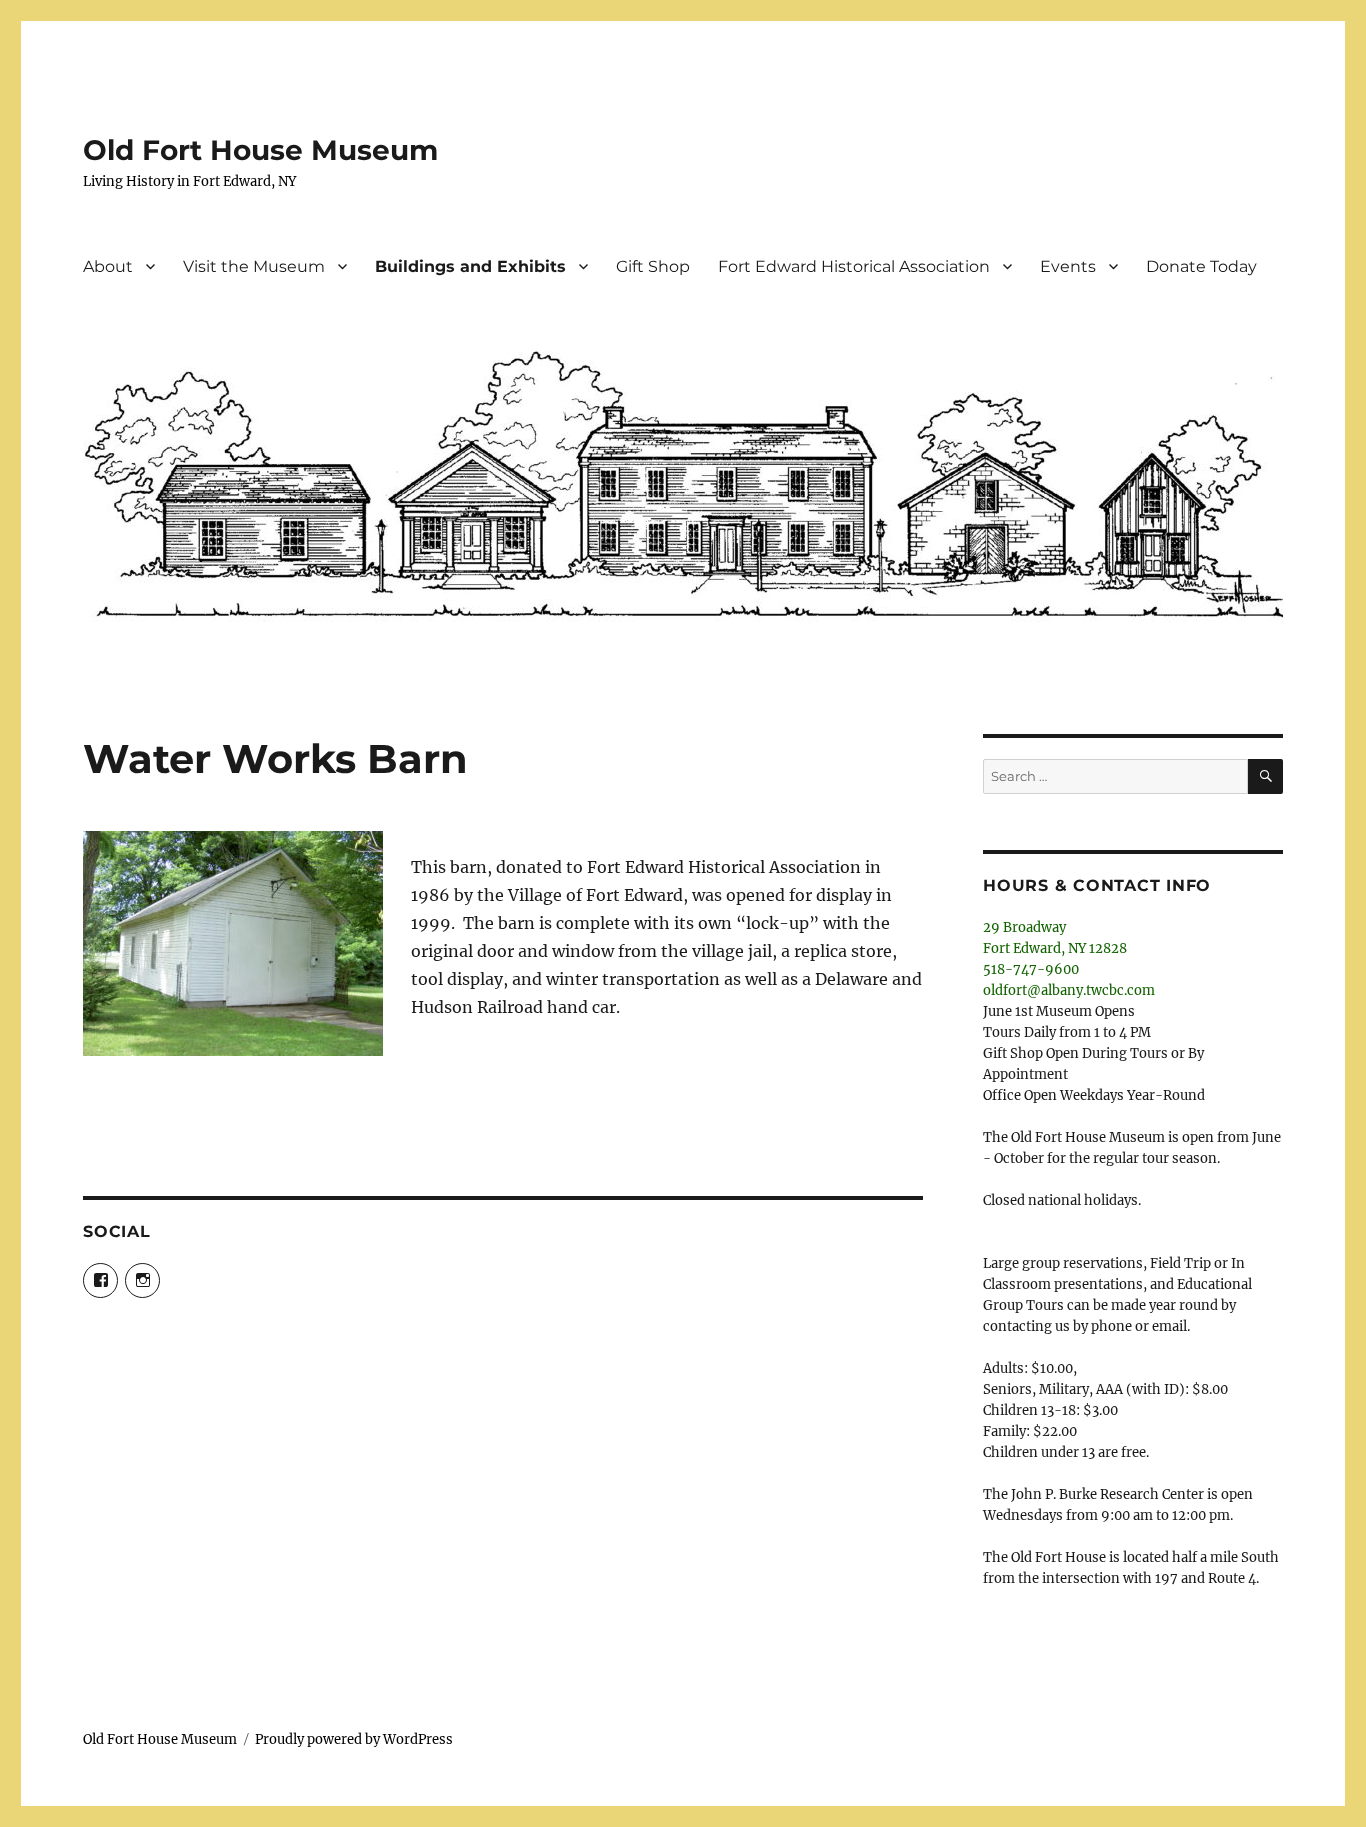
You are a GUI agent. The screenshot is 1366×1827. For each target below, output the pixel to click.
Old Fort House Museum (260, 150)
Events (1068, 266)
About (108, 266)
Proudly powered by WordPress (354, 1739)
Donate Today (1201, 266)
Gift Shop (653, 266)
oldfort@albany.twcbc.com (1069, 990)
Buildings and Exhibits (470, 266)
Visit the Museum (254, 266)
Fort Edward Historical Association (854, 266)
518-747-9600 (1031, 969)
